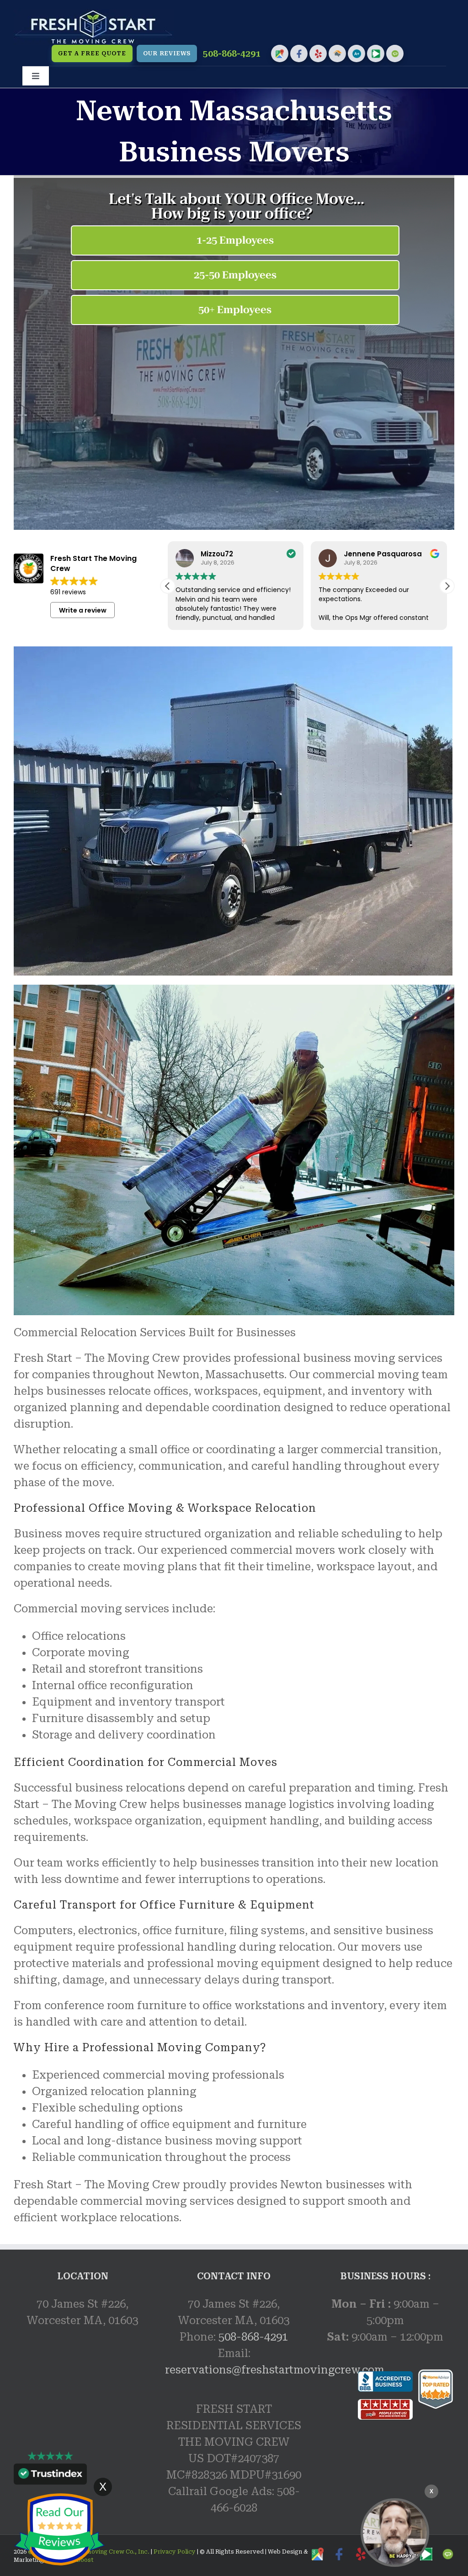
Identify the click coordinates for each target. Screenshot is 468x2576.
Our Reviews (167, 53)
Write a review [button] (83, 610)
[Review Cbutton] (59, 2530)
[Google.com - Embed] (82, 2408)
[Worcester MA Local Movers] (395, 2533)
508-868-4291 (232, 54)
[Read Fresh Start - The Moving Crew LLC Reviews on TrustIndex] (50, 2476)
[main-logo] (94, 15)
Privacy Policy (174, 2552)
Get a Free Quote (92, 53)
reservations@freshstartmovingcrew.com (275, 2370)
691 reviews (68, 592)
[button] (447, 586)
